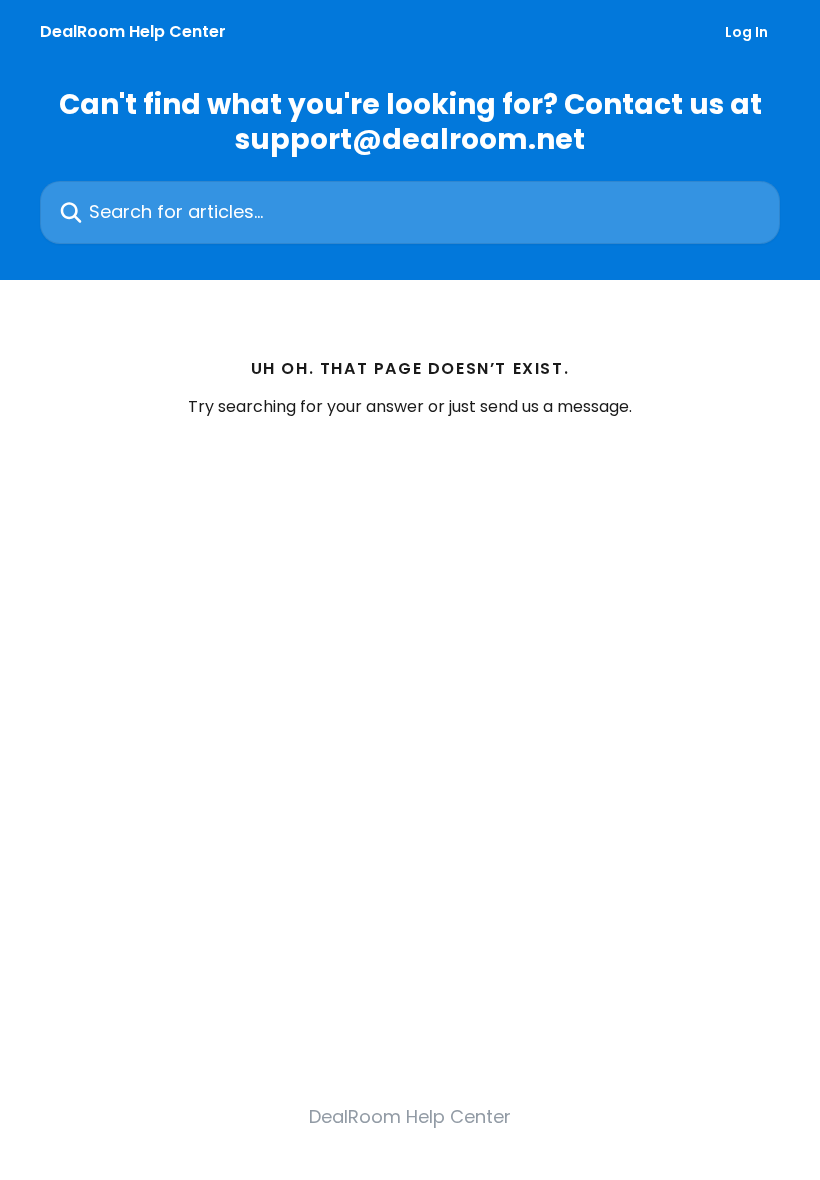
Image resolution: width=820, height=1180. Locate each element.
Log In (746, 32)
